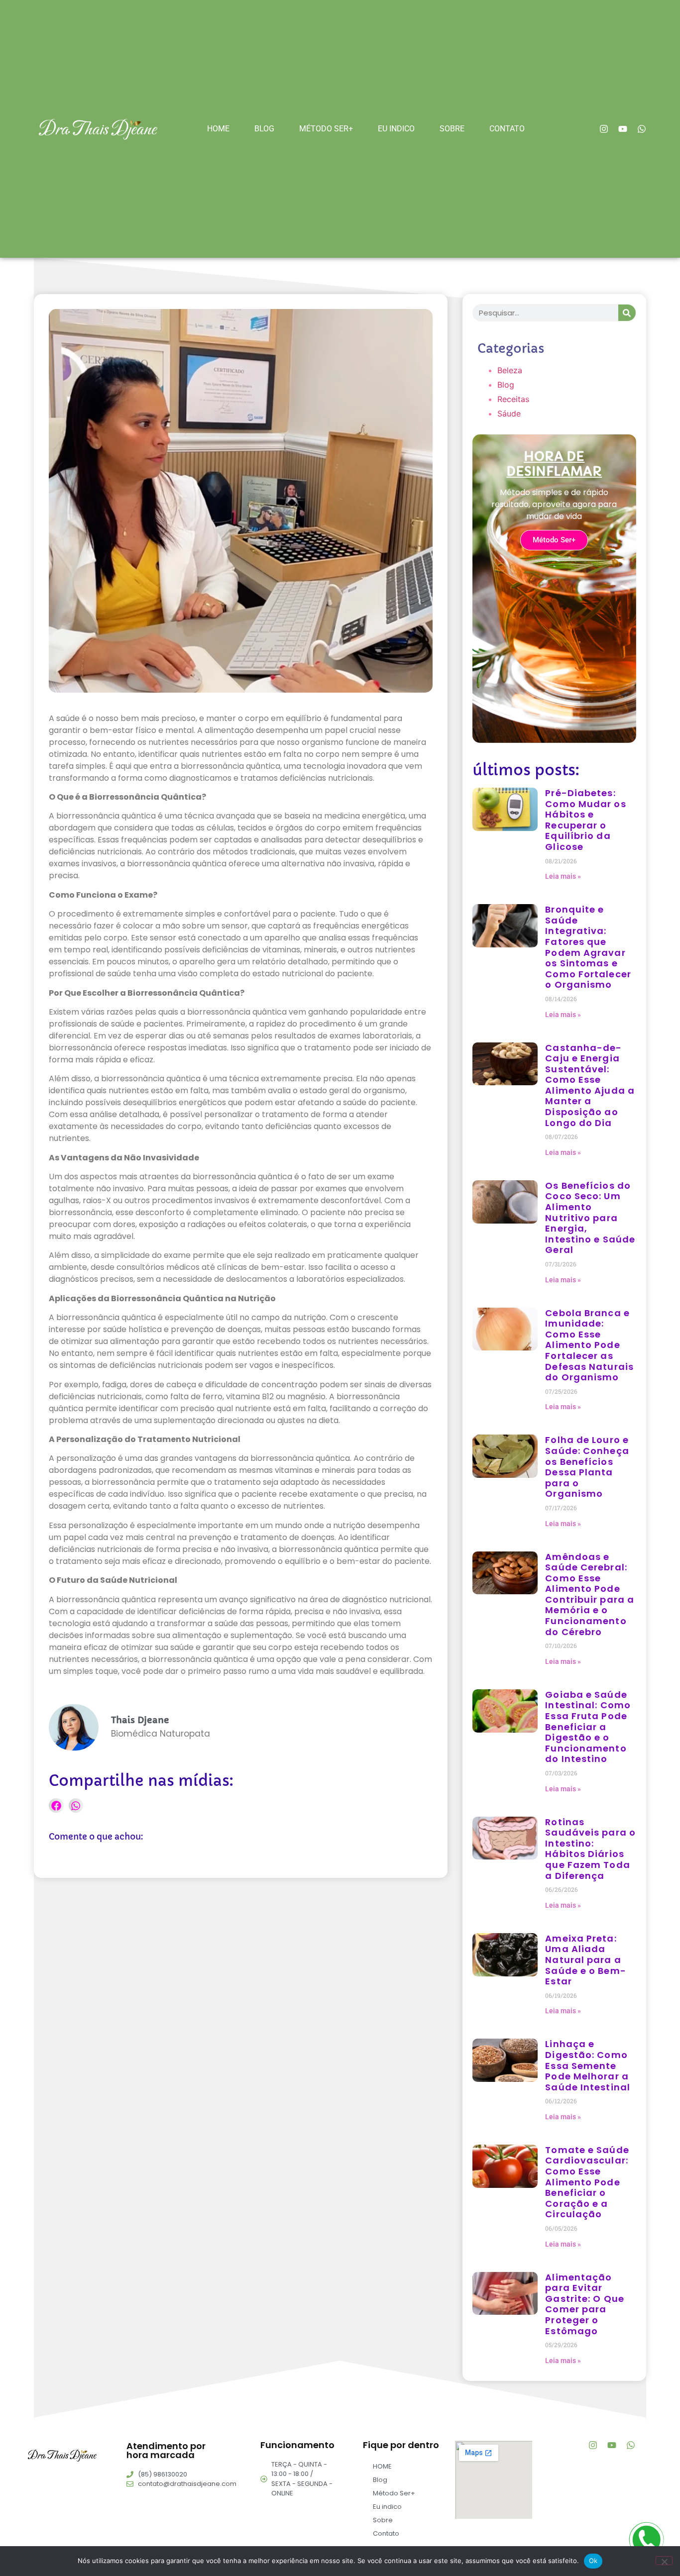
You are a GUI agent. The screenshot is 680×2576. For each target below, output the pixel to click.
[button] (56, 1805)
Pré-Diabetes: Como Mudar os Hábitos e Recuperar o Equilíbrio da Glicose (585, 820)
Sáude (509, 413)
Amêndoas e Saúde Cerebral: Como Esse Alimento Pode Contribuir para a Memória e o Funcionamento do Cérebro (590, 1594)
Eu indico (396, 129)
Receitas (513, 399)
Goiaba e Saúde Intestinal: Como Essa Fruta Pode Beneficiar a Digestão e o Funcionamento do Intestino (588, 1727)
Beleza (510, 370)
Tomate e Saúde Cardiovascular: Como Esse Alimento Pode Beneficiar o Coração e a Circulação (587, 2182)
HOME (218, 129)
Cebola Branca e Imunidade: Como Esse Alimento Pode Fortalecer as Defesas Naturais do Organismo (589, 1345)
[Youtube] (623, 129)
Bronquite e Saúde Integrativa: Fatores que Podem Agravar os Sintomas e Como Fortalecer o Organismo (588, 947)
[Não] (664, 2561)
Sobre (452, 129)
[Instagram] (604, 129)
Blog (264, 129)
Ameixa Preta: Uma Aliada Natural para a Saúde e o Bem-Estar (585, 1960)
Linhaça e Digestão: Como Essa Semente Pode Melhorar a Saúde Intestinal (588, 2065)
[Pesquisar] (627, 313)
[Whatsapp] (642, 129)
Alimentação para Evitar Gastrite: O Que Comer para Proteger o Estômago (585, 2304)
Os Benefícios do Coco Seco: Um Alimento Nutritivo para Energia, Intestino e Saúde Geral (590, 1218)
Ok (593, 2561)
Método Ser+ (326, 129)
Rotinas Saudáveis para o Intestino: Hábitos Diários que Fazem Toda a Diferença (590, 1849)
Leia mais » (563, 876)
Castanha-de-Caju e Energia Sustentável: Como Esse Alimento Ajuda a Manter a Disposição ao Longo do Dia (590, 1085)
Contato (507, 129)
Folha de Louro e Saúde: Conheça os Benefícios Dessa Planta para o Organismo (587, 1467)
